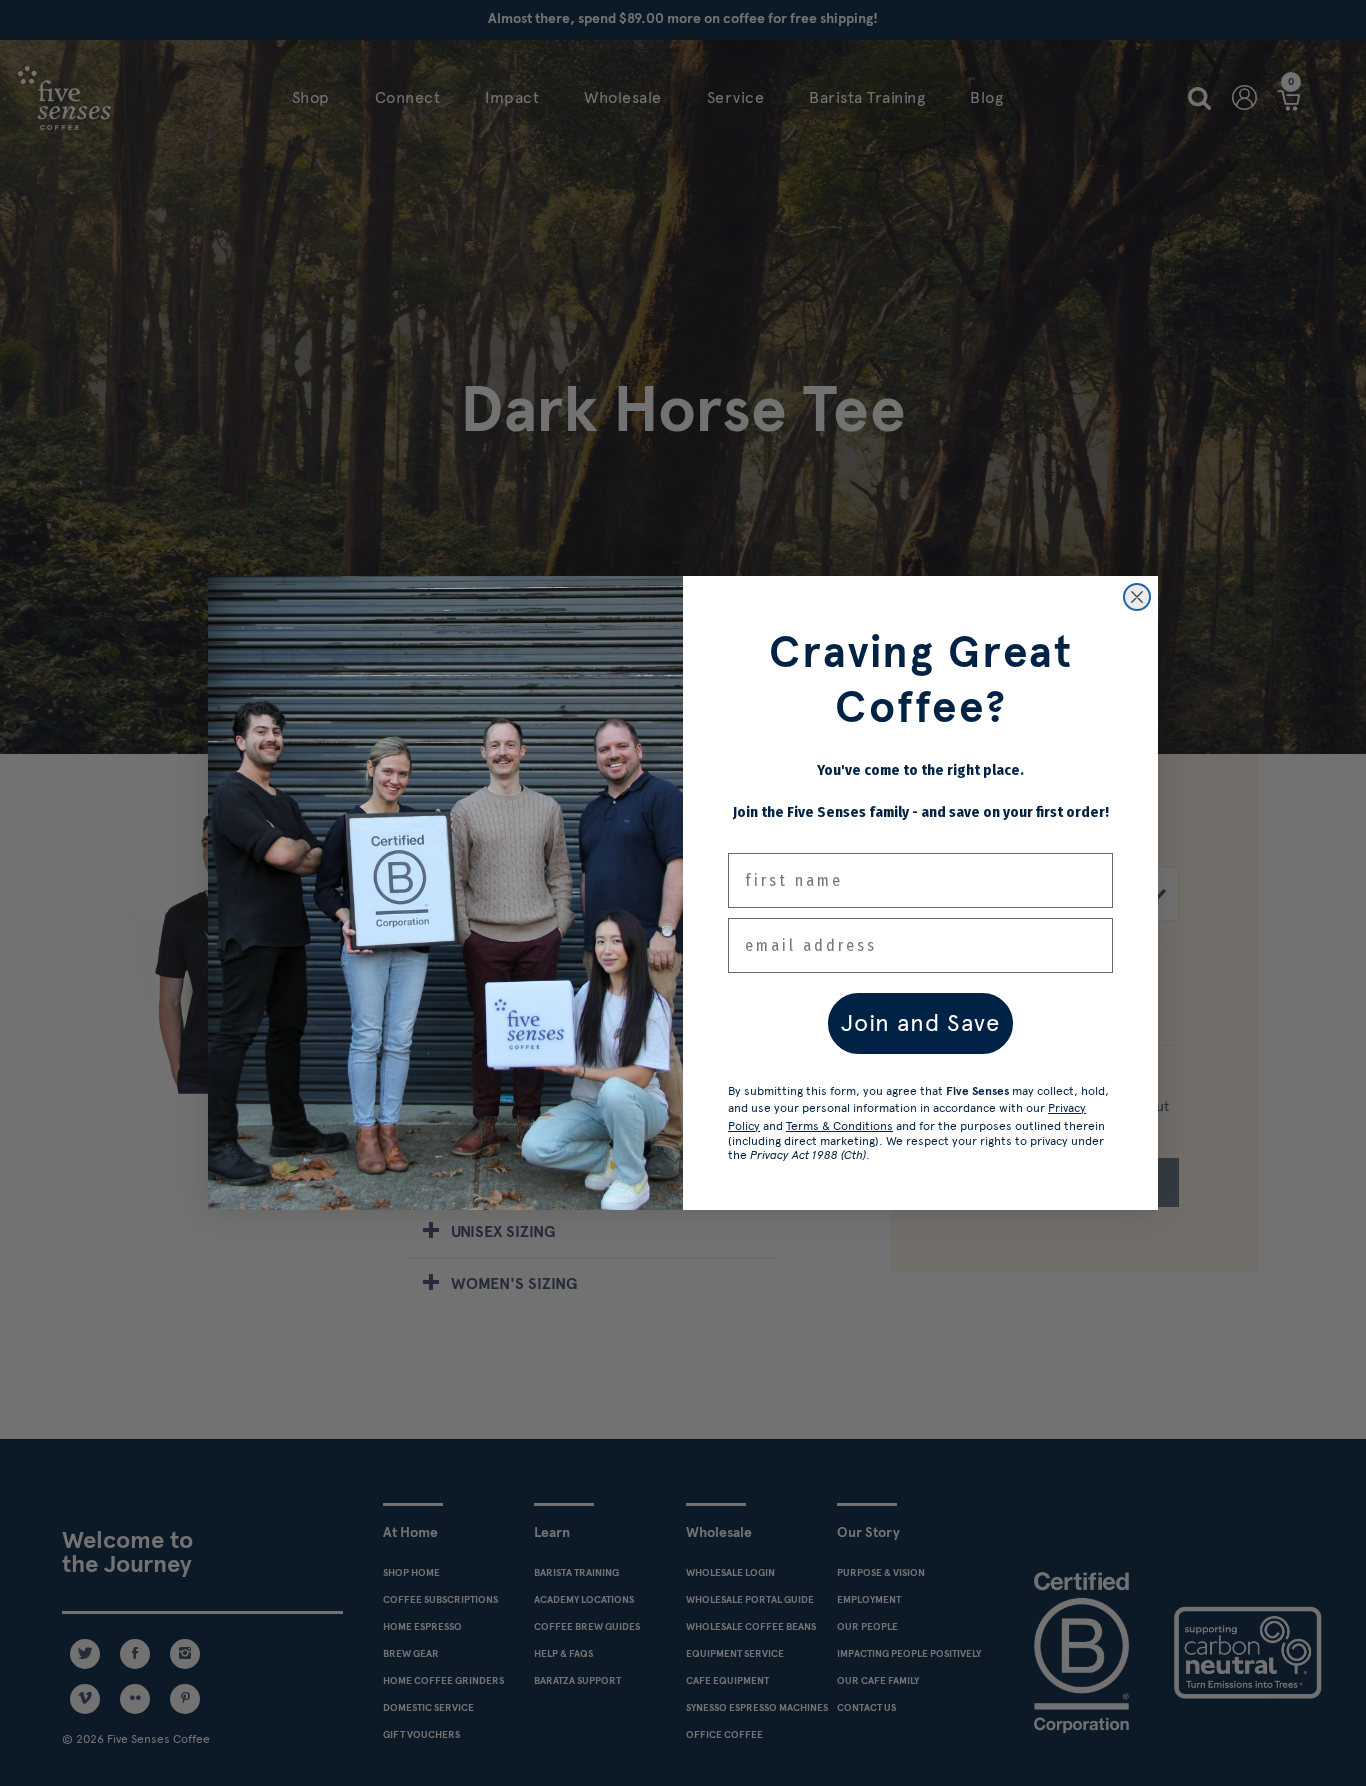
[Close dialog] (1137, 597)
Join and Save (920, 1022)
